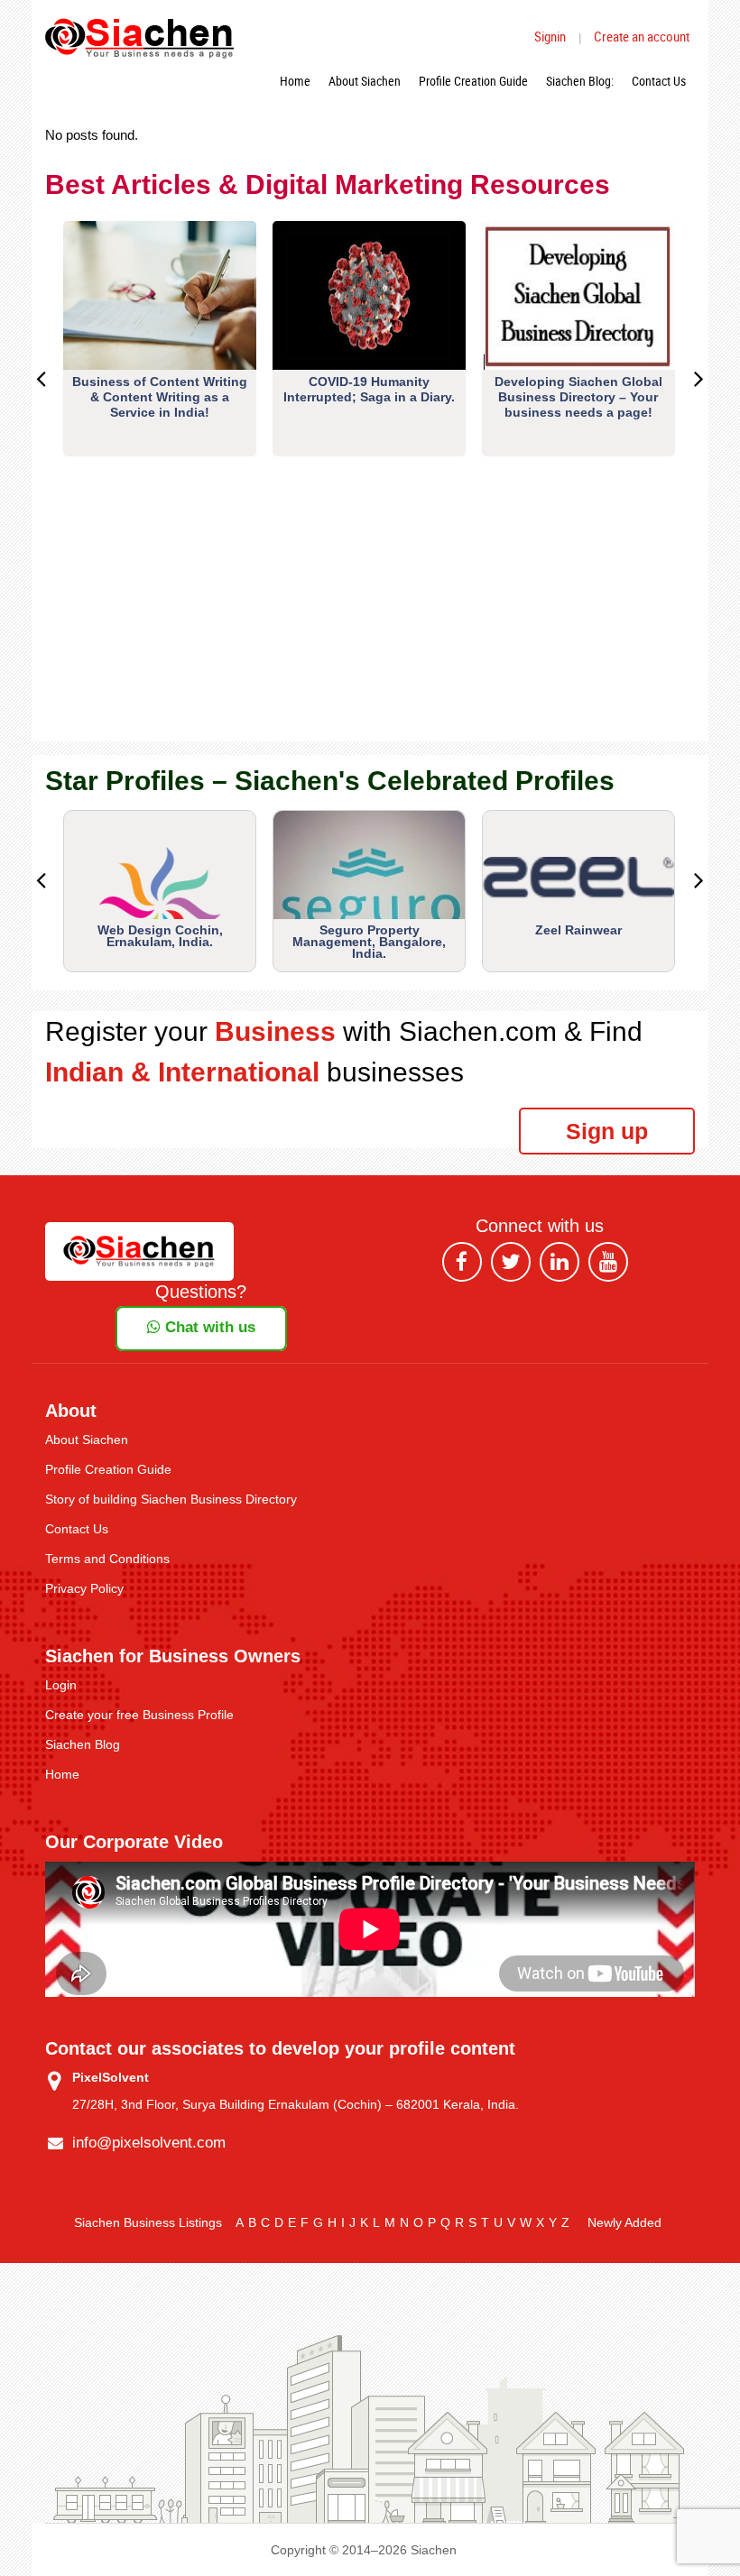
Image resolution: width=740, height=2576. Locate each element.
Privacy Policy (84, 1588)
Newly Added (624, 2222)
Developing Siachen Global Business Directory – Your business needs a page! (578, 397)
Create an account (642, 36)
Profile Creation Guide (473, 81)
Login (61, 1685)
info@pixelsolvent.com (149, 2143)
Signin (550, 36)
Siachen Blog (83, 1744)
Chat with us (208, 1327)
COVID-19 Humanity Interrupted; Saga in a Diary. (369, 389)
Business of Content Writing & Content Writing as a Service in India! (160, 397)
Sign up (607, 1131)
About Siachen (365, 81)
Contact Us (659, 81)
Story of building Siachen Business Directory (171, 1499)
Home (295, 81)
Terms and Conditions (107, 1559)
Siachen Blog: (580, 81)
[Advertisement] (370, 615)
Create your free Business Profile (139, 1715)
